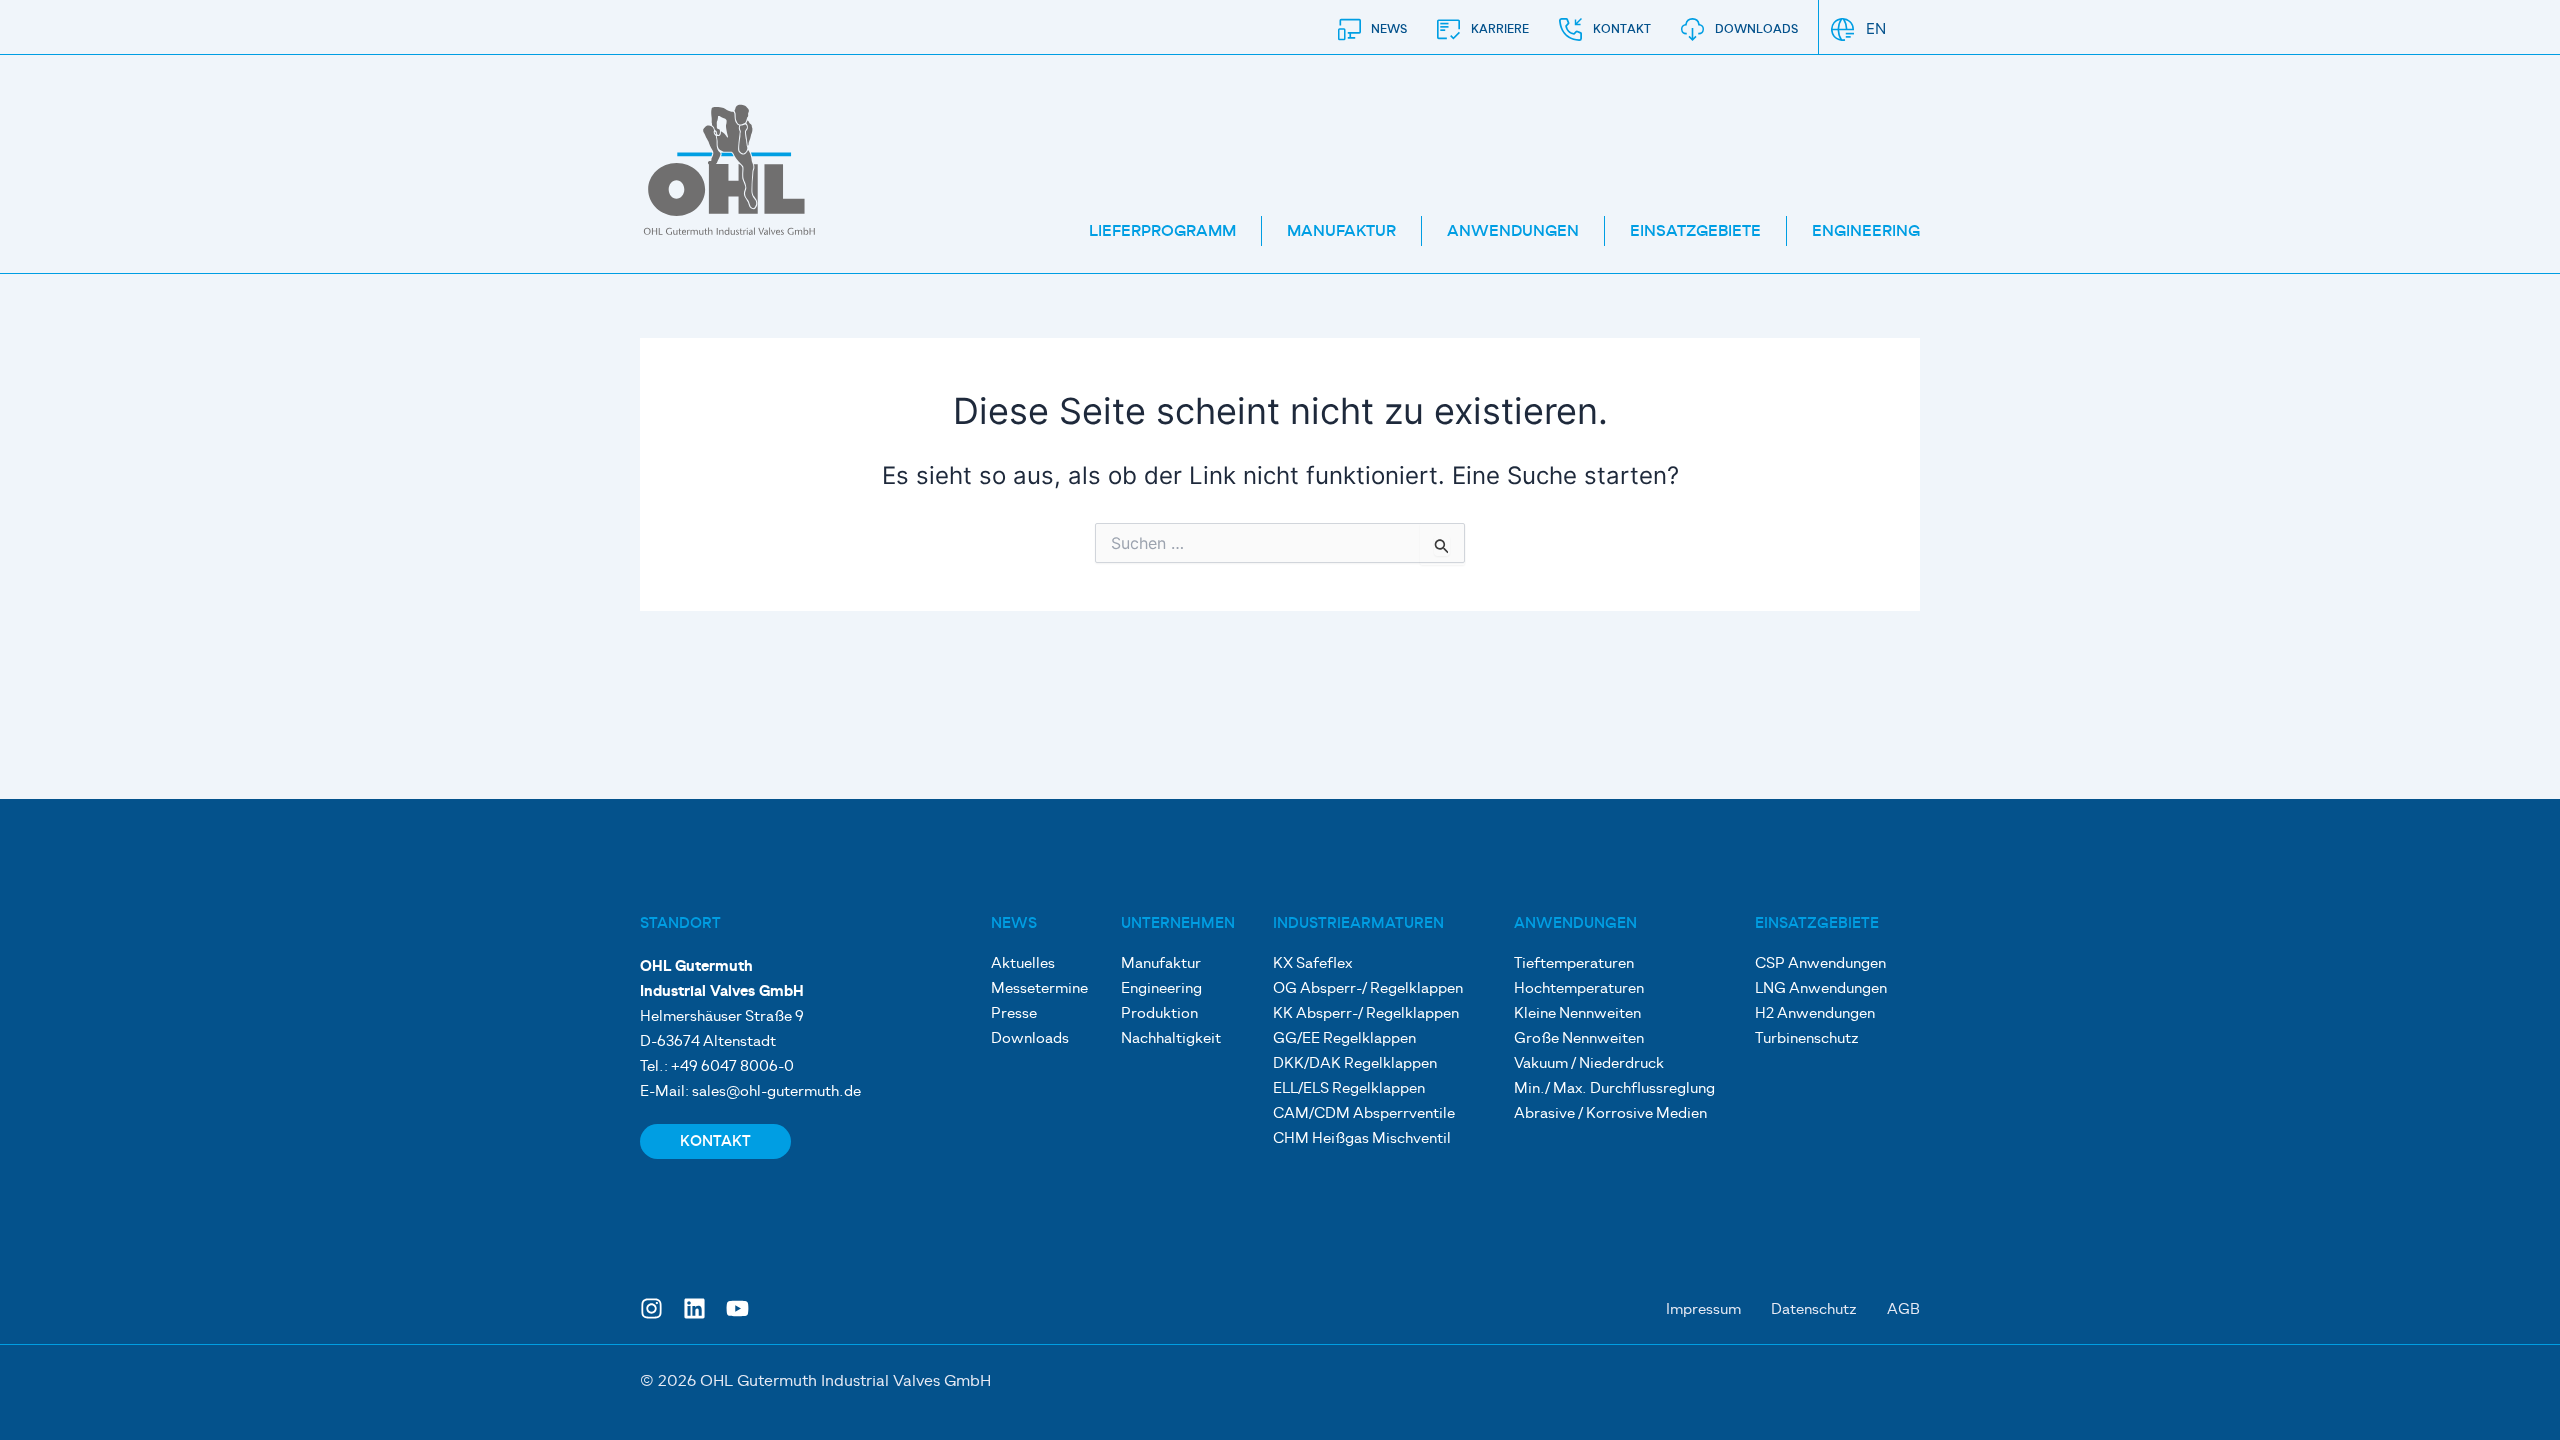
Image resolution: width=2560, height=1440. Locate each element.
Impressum (1703, 1310)
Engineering (1866, 231)
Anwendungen (1513, 231)
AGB (1903, 1310)
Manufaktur (1341, 231)
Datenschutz (1814, 1310)
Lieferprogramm (1162, 231)
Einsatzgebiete (1695, 231)
